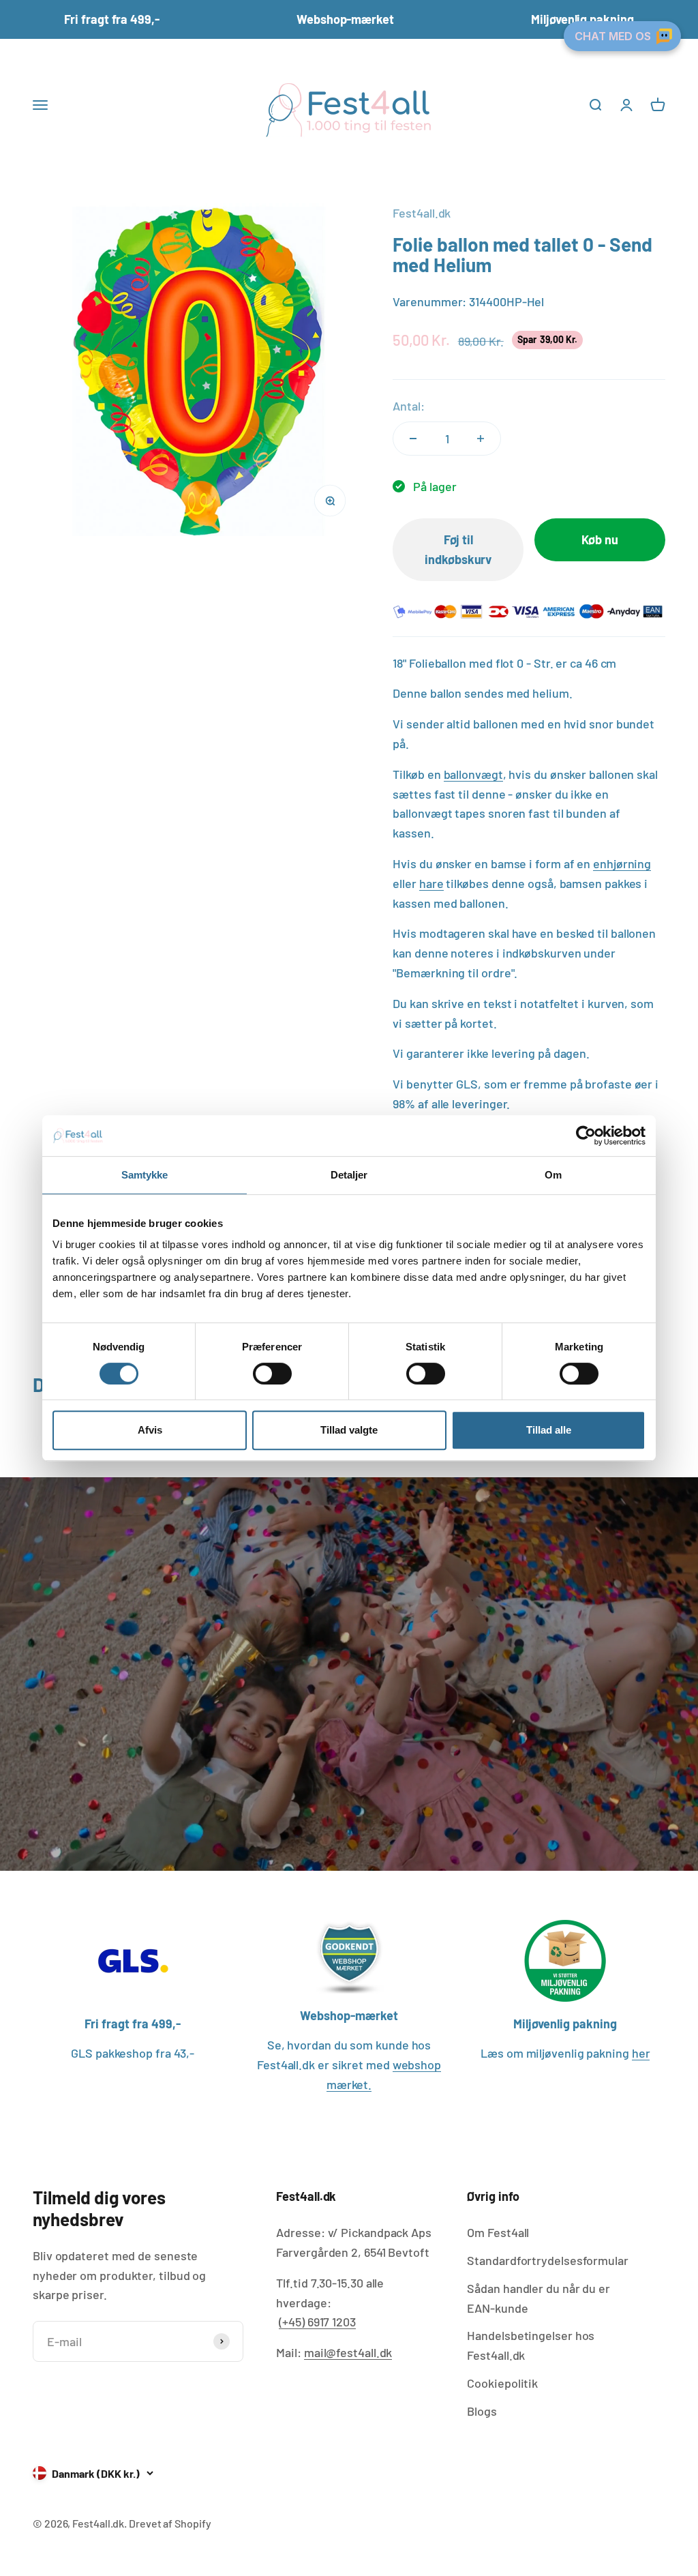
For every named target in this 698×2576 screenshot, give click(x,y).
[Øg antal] (481, 439)
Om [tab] (553, 1175)
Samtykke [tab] (145, 1175)
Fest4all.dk (422, 213)
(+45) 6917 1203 (317, 2322)
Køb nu (600, 539)
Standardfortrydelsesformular (547, 2260)
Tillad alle (549, 1430)
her (641, 2053)
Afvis (150, 1430)
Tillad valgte (349, 1430)
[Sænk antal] (413, 439)
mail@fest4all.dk (348, 2352)
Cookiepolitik (502, 2383)
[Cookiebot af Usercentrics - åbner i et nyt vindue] (586, 1136)
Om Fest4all (498, 2232)
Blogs (482, 2411)
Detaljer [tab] (349, 1175)
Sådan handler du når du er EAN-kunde (538, 2298)
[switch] (272, 1374)
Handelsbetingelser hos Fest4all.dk (531, 2345)
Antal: (408, 406)
